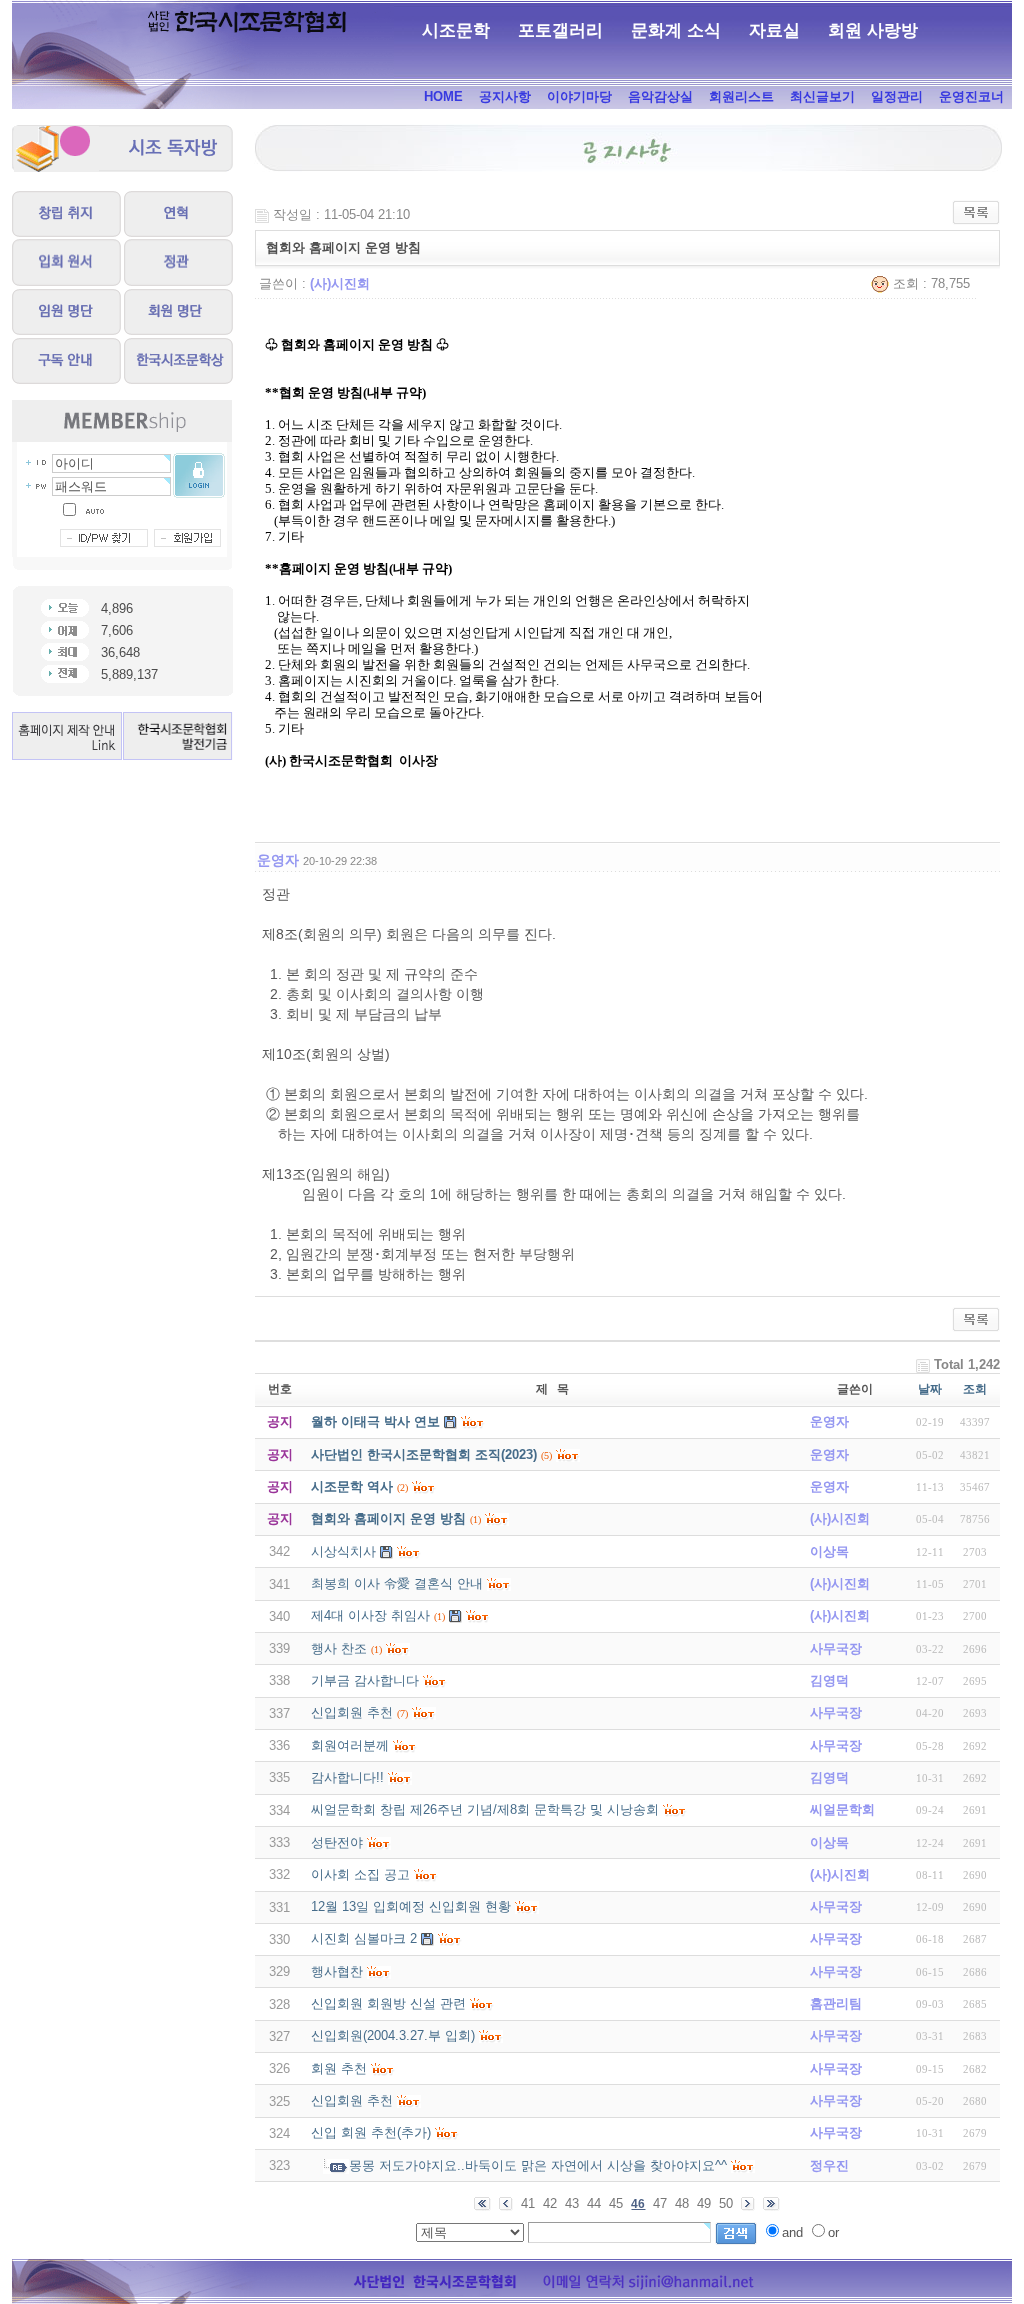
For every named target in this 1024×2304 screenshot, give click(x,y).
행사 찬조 (339, 1648)
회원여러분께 (350, 1745)
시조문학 (456, 30)
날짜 (930, 1389)
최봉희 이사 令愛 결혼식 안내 (397, 1583)
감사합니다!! (347, 1777)
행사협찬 (337, 1971)
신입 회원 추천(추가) (371, 2132)
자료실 (774, 30)
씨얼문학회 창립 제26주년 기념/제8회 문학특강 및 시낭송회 (485, 1809)
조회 (975, 1389)
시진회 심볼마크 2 (364, 1938)
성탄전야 (337, 1842)
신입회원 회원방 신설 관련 (388, 2003)
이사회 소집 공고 (360, 1874)
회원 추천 (339, 2068)
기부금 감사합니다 (365, 1680)
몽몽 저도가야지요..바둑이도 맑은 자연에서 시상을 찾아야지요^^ (538, 2165)
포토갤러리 (560, 30)
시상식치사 (343, 1551)
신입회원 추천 (352, 1712)
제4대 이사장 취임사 (370, 1615)
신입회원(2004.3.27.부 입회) (393, 2035)
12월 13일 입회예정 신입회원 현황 (411, 1906)
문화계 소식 (676, 30)
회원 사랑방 (873, 30)
